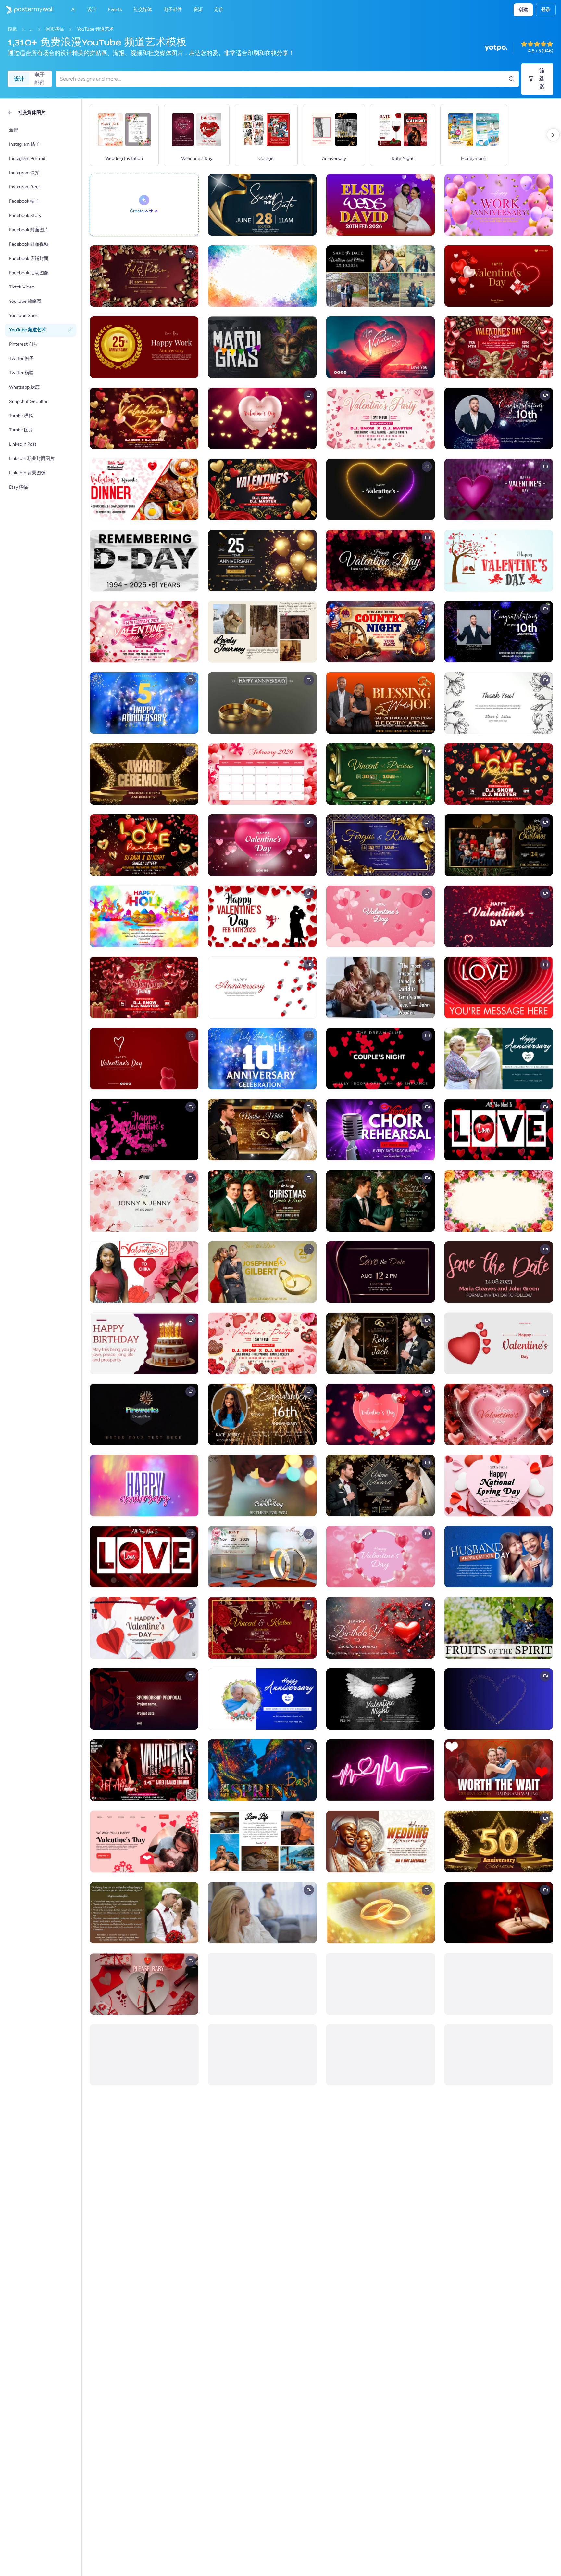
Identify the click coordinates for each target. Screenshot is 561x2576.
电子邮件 (40, 79)
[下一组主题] (553, 135)
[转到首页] (27, 10)
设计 (19, 79)
